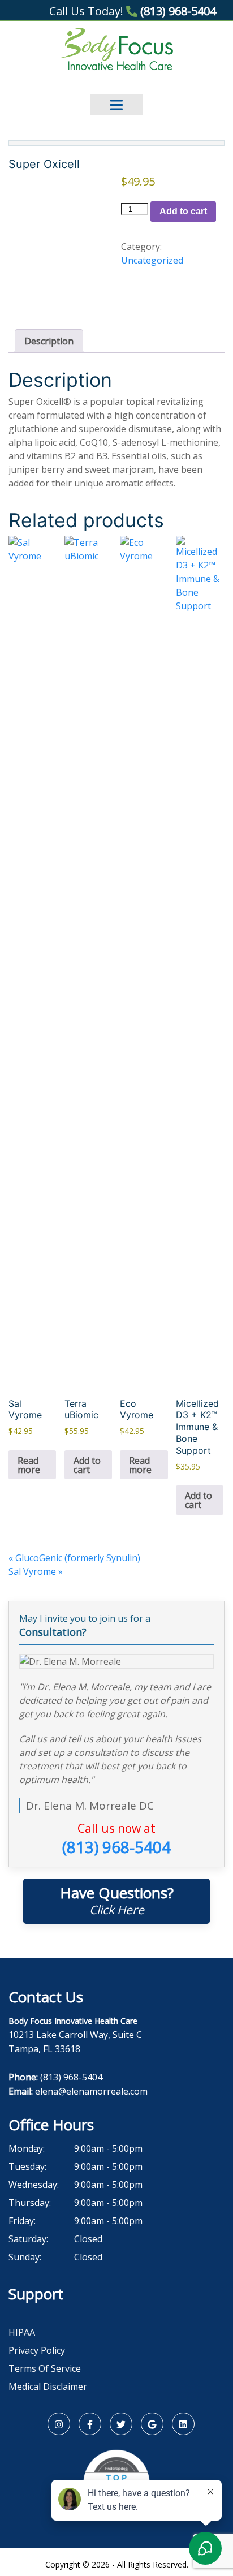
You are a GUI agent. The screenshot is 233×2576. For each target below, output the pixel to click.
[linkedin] (183, 2424)
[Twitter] (121, 2424)
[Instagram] (59, 2424)
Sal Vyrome (36, 1571)
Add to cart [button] (87, 1465)
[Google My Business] (152, 2424)
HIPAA (22, 2332)
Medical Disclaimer (48, 2387)
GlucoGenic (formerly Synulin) (74, 1558)
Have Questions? (117, 1900)
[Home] (117, 49)
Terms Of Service (45, 2368)
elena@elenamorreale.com (91, 2091)
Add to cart (183, 211)
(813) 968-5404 (177, 11)
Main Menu (116, 97)
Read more (29, 1465)
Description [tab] (49, 341)
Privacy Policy (37, 2350)
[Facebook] (90, 2424)
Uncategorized (152, 260)
